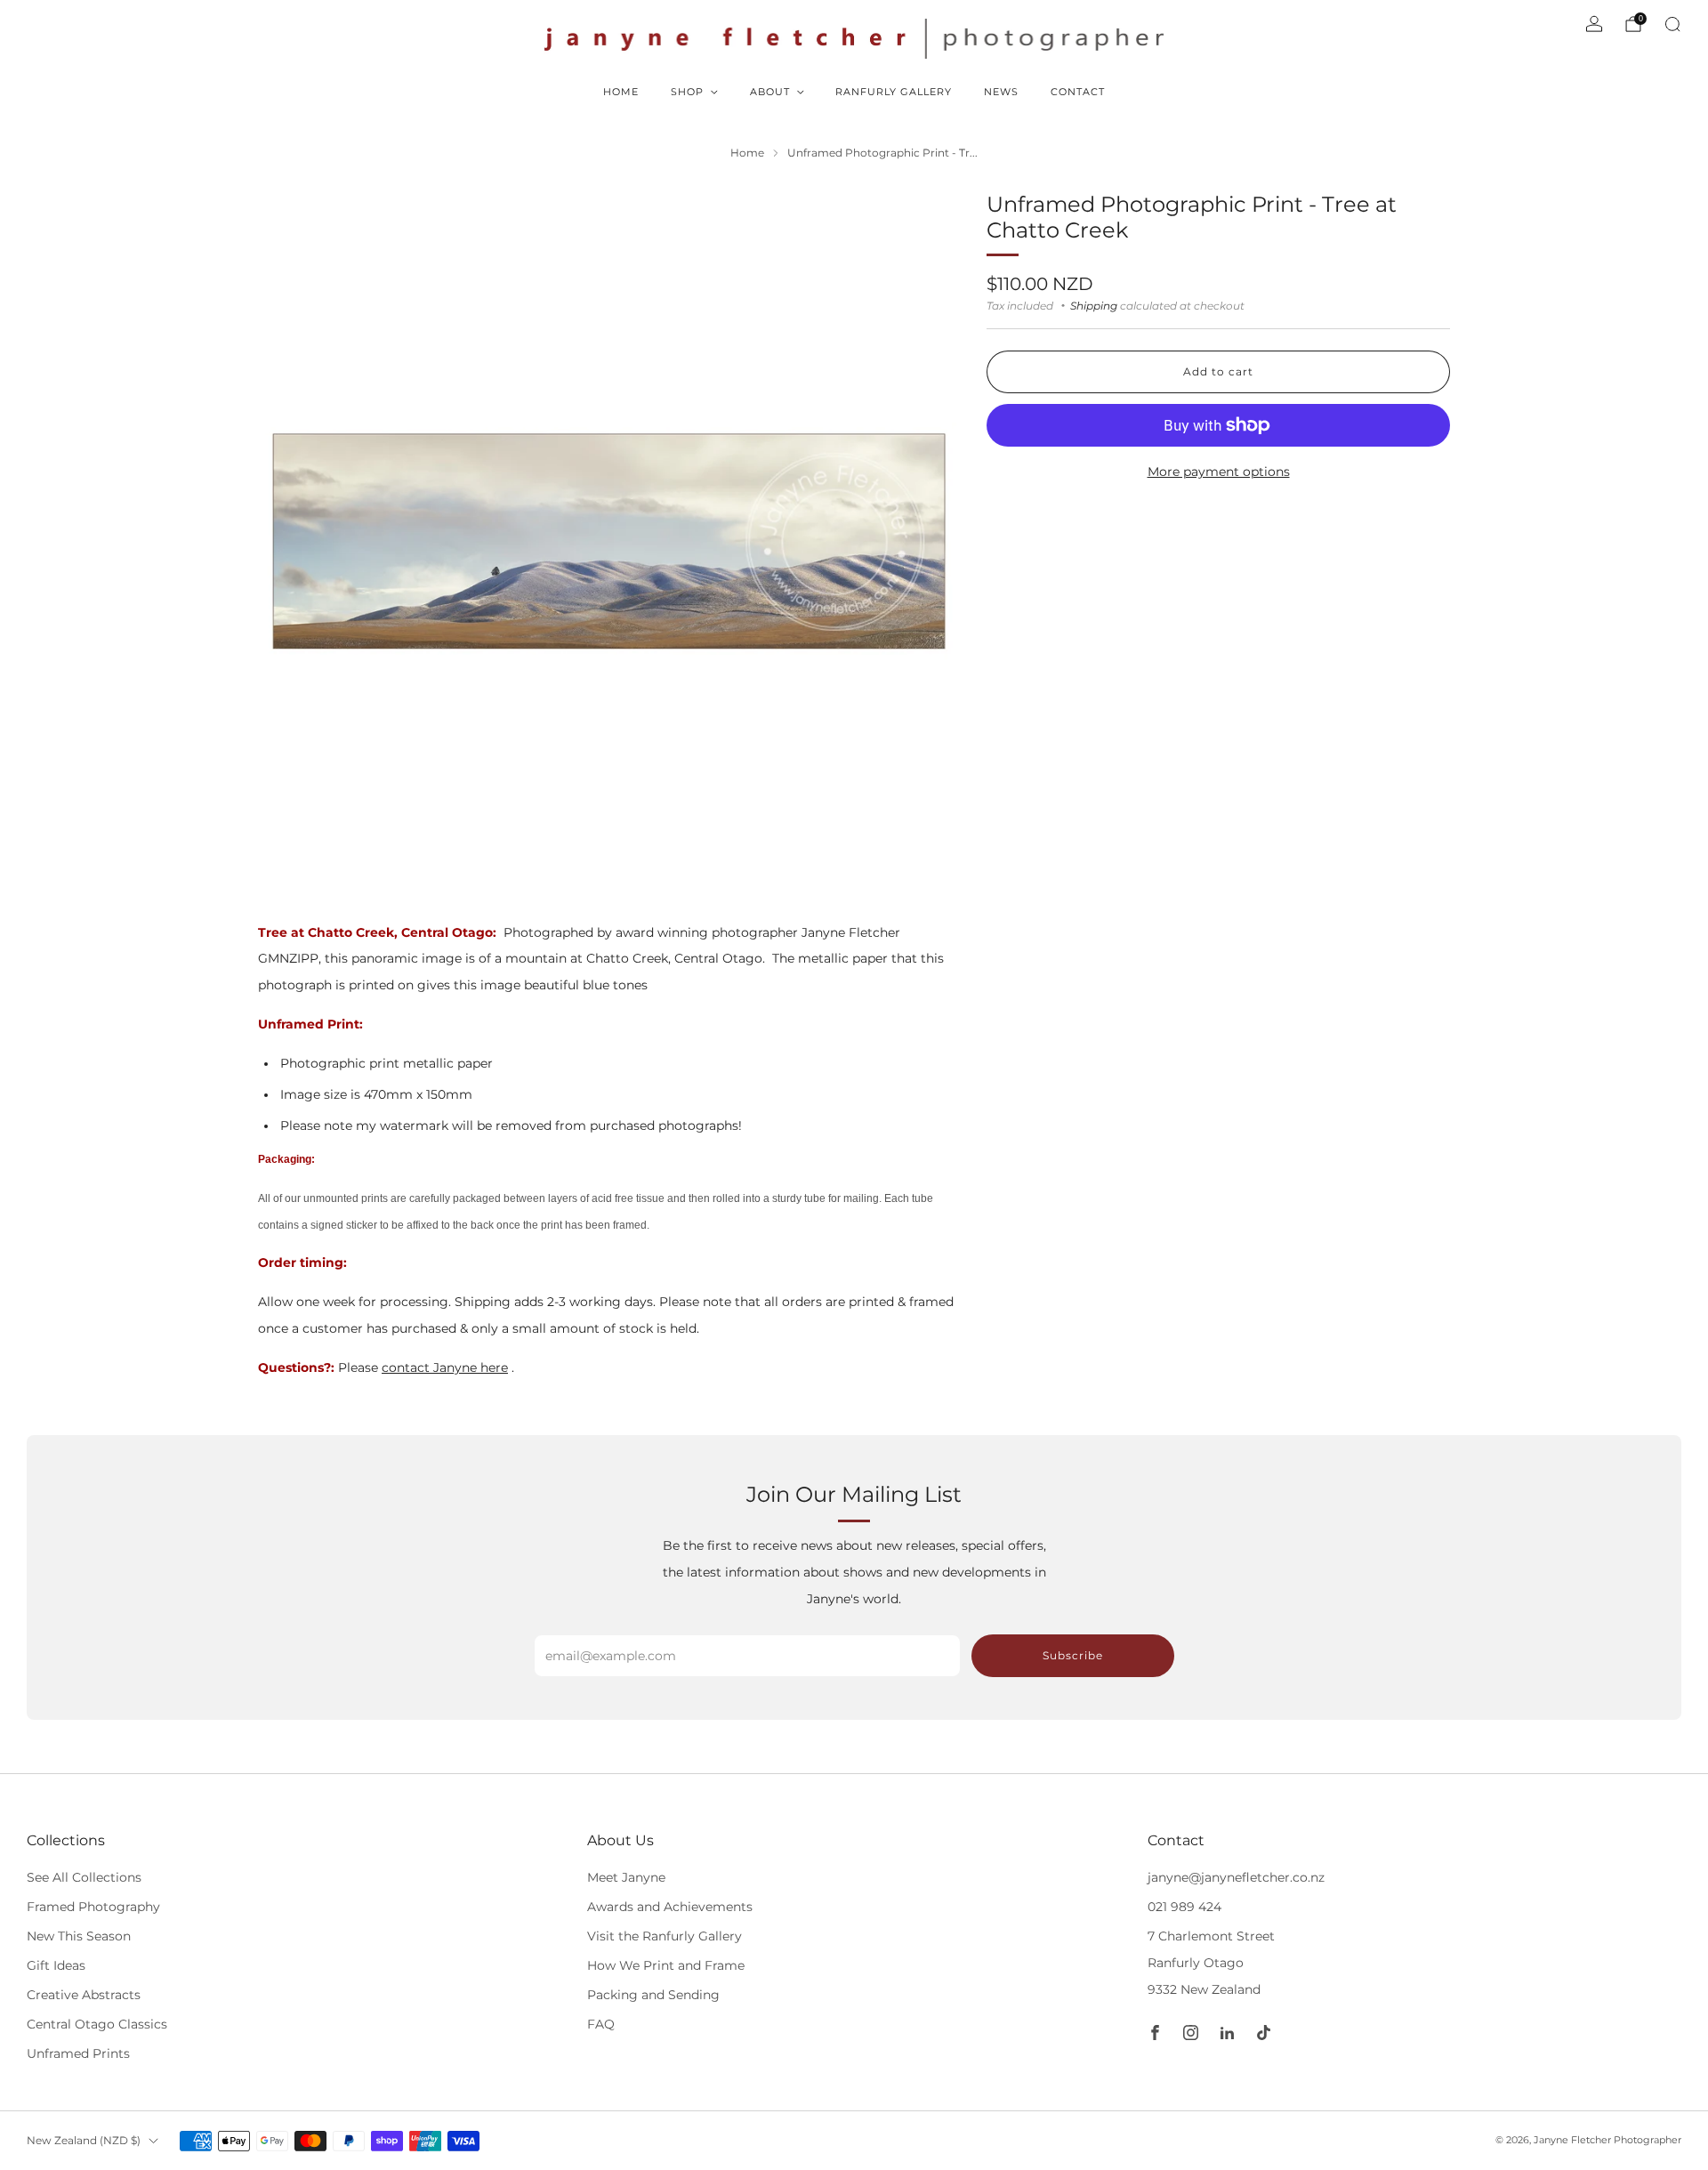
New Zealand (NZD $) (84, 2140)
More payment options (1219, 471)
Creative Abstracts (84, 1995)
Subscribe (1073, 1655)
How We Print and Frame (666, 1965)
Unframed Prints (78, 2053)
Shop (687, 92)
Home (621, 92)
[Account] (1594, 24)
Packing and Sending (653, 1995)
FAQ (601, 2024)
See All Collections (84, 1877)
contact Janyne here (445, 1367)
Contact (1078, 92)
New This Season (79, 1936)
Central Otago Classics (97, 2024)
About (770, 92)
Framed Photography (93, 1907)
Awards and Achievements (670, 1907)
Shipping (1094, 305)
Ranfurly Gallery (894, 92)
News (1001, 92)
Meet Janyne (626, 1877)
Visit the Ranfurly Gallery (665, 1936)
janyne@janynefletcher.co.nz (1236, 1877)
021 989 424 (1184, 1907)
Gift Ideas (56, 1965)
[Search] (1672, 24)
